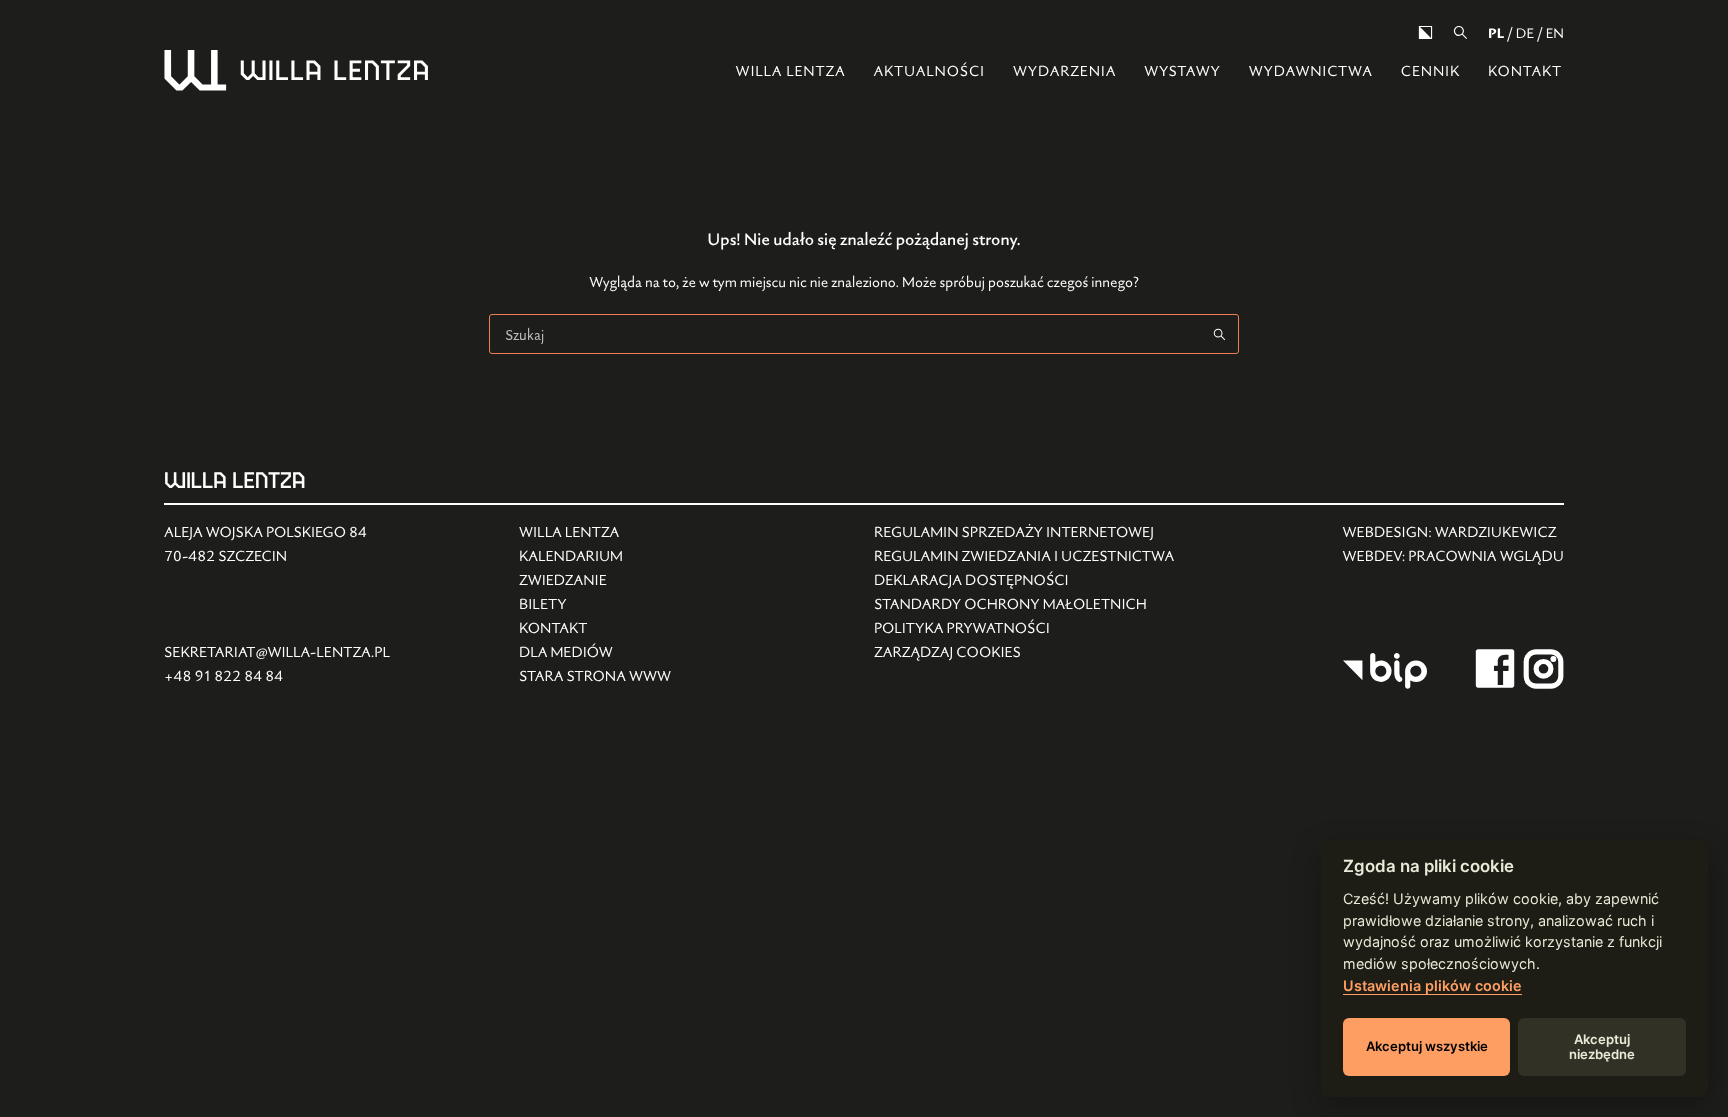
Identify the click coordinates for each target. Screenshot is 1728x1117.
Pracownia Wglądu (1486, 556)
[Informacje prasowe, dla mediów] (595, 653)
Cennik (1430, 71)
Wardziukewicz (1496, 532)
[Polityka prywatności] (1024, 629)
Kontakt (1525, 71)
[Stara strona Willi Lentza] (595, 677)
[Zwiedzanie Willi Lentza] (595, 581)
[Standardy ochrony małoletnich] (1024, 605)
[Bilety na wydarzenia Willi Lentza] (595, 605)
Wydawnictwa (1311, 71)
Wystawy (1182, 71)
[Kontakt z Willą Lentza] (595, 629)
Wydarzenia (1064, 71)
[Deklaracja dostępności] (1024, 581)
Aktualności (928, 71)
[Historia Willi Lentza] (595, 533)
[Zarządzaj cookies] (1024, 653)
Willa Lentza (791, 71)
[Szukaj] (1460, 32)
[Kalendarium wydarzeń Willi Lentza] (595, 557)
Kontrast (1425, 32)
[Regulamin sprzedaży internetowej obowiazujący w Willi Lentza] (1024, 533)
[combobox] (845, 334)
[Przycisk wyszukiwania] (1219, 334)
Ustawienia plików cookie (1432, 985)
